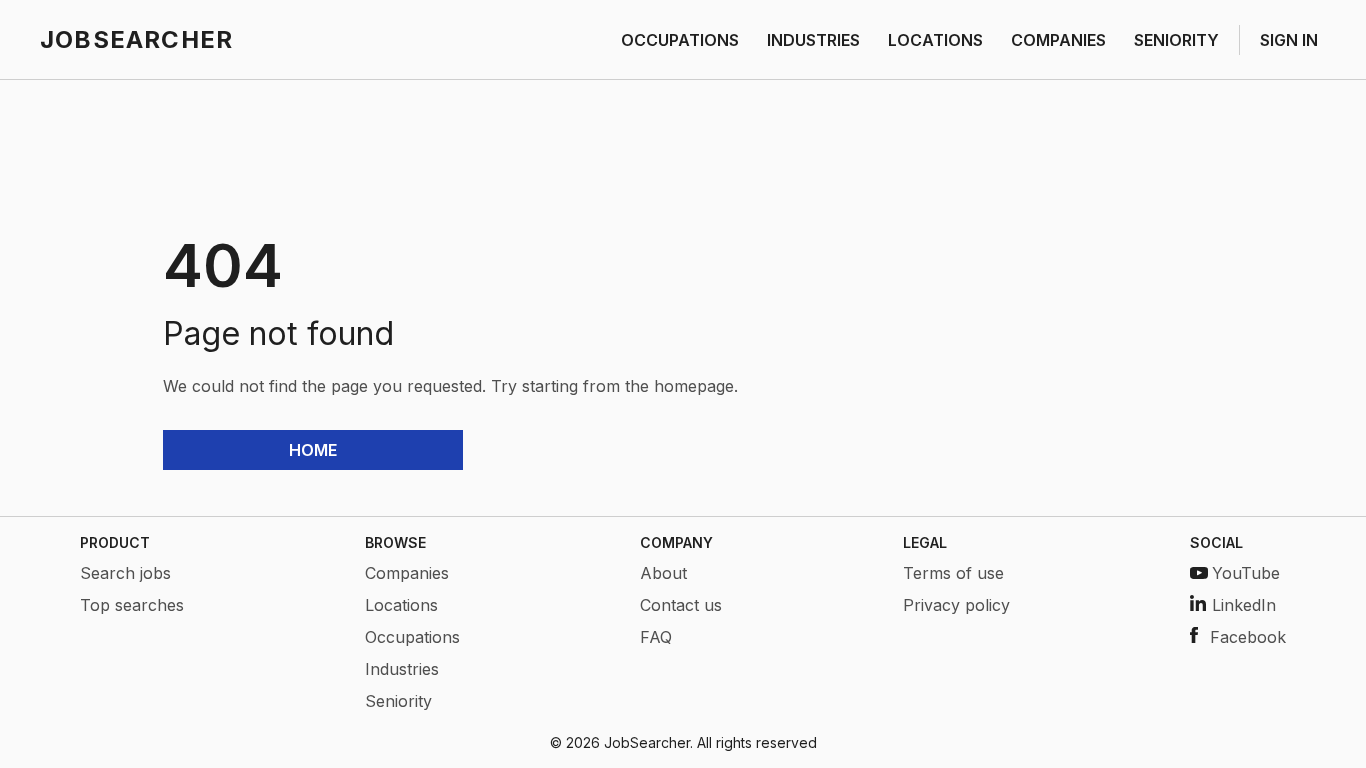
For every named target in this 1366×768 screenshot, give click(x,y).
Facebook (1248, 637)
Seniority (398, 701)
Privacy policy (956, 605)
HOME (313, 450)
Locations (401, 605)
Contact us (681, 605)
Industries (402, 669)
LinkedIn (1244, 605)
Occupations (412, 637)
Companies (407, 573)
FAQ (656, 637)
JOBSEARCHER (136, 39)
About (663, 573)
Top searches (132, 605)
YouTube (1246, 573)
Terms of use (953, 573)
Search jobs (125, 573)
